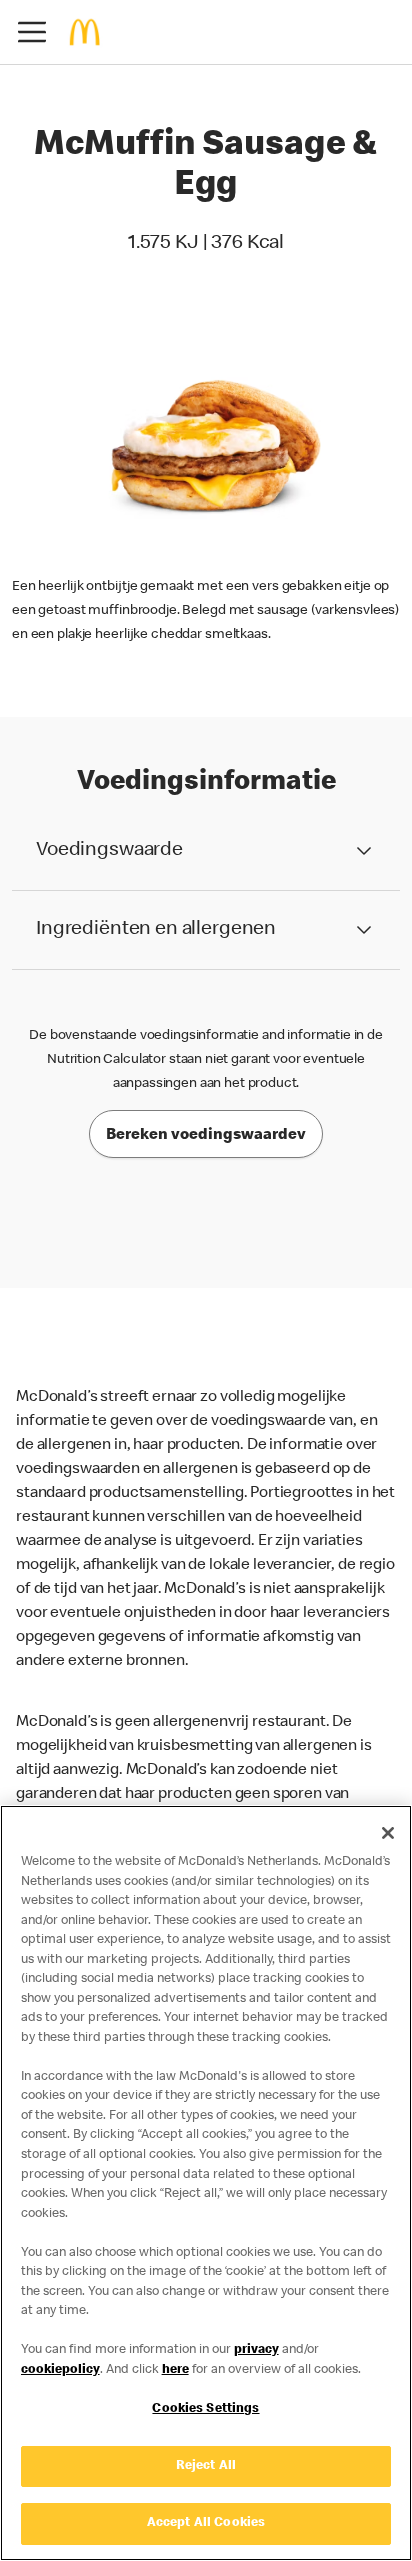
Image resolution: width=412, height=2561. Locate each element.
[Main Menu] (32, 32)
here (175, 2370)
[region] (206, 2183)
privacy (256, 2350)
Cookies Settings (205, 2409)
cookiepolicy (60, 2370)
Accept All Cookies (206, 2523)
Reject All (206, 2466)
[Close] (388, 1833)
